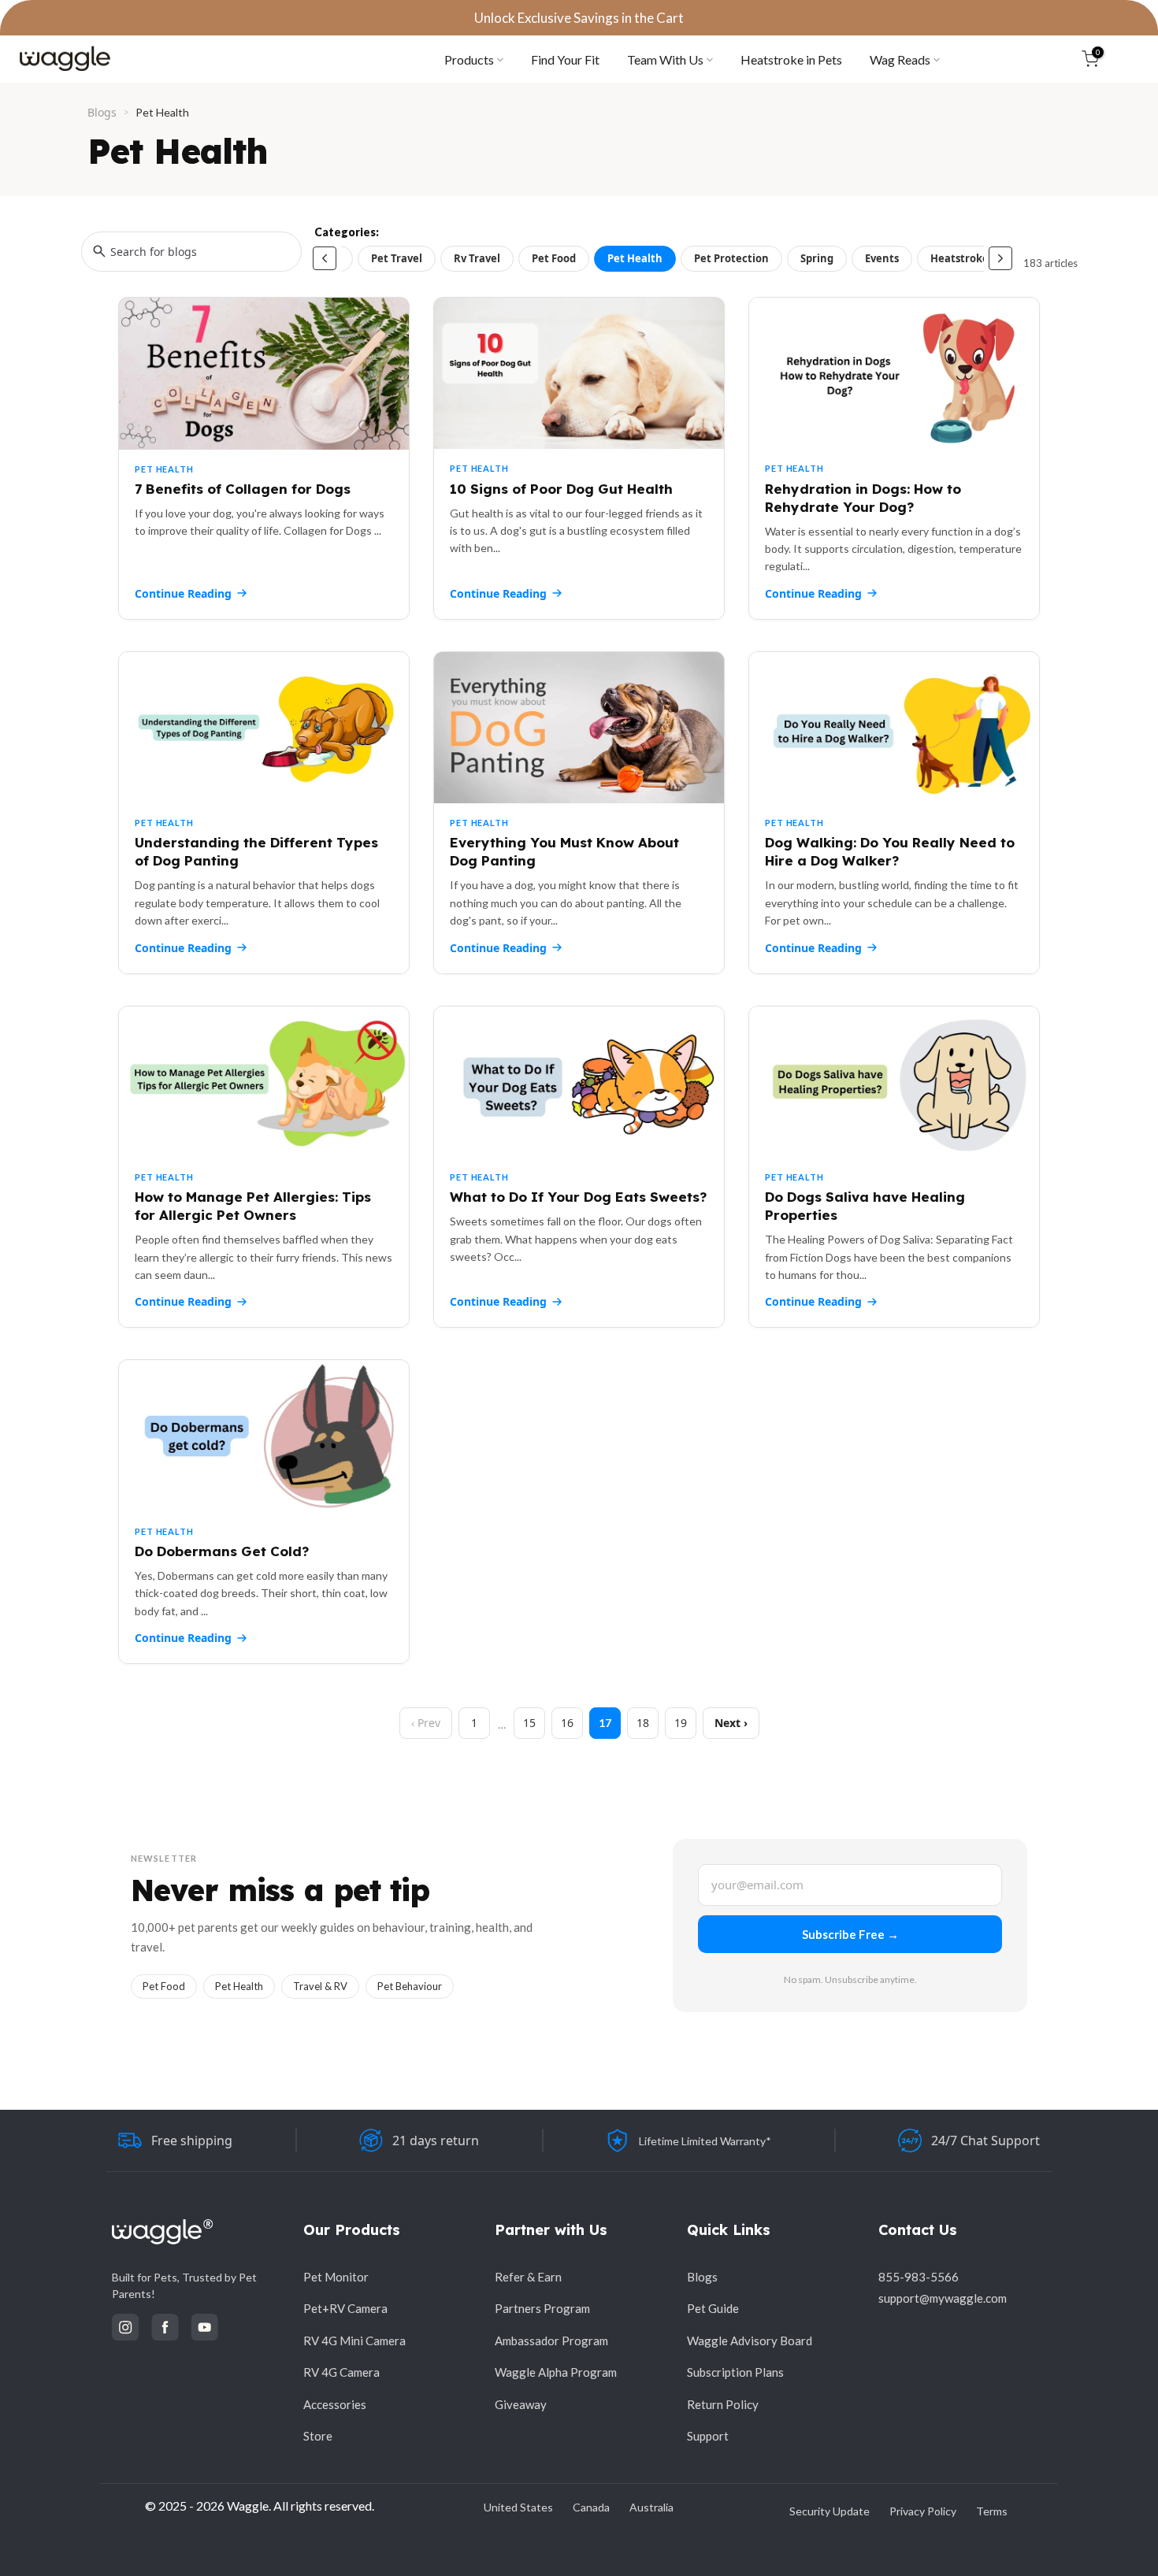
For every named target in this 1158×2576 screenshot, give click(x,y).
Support (708, 2436)
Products (469, 59)
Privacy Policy (923, 2511)
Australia (651, 2507)
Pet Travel (397, 258)
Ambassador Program (551, 2341)
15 (529, 1723)
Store (318, 2436)
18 (643, 1723)
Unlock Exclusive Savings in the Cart (579, 18)
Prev (429, 1723)
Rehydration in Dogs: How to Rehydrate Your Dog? (863, 498)
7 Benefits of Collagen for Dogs (243, 489)
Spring (817, 258)
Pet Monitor (336, 2277)
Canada (591, 2507)
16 (567, 1723)
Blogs (102, 112)
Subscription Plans (735, 2372)
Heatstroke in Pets (791, 59)
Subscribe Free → (850, 1934)
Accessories (335, 2404)
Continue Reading (183, 593)
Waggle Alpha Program (556, 2372)
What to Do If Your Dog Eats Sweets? (578, 1197)
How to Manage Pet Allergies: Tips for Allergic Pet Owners (253, 1206)
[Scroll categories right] (1000, 258)
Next (727, 1723)
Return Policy (723, 2404)
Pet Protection (731, 258)
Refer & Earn (528, 2277)
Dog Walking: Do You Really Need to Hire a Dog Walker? (890, 851)
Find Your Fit (565, 59)
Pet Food (554, 258)
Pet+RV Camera (345, 2308)
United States (518, 2507)
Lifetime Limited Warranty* (705, 2141)
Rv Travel (477, 258)
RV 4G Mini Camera (354, 2341)
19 (681, 1723)
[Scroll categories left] (325, 258)
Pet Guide (713, 2308)
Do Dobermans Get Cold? (222, 1551)
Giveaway (521, 2404)
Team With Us (665, 59)
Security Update (830, 2511)
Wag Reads (900, 59)
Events (882, 258)
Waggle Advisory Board (750, 2341)
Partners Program (542, 2308)
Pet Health (635, 258)
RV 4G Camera (341, 2372)
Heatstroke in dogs (979, 258)
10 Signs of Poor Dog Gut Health (561, 489)
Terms (992, 2511)
